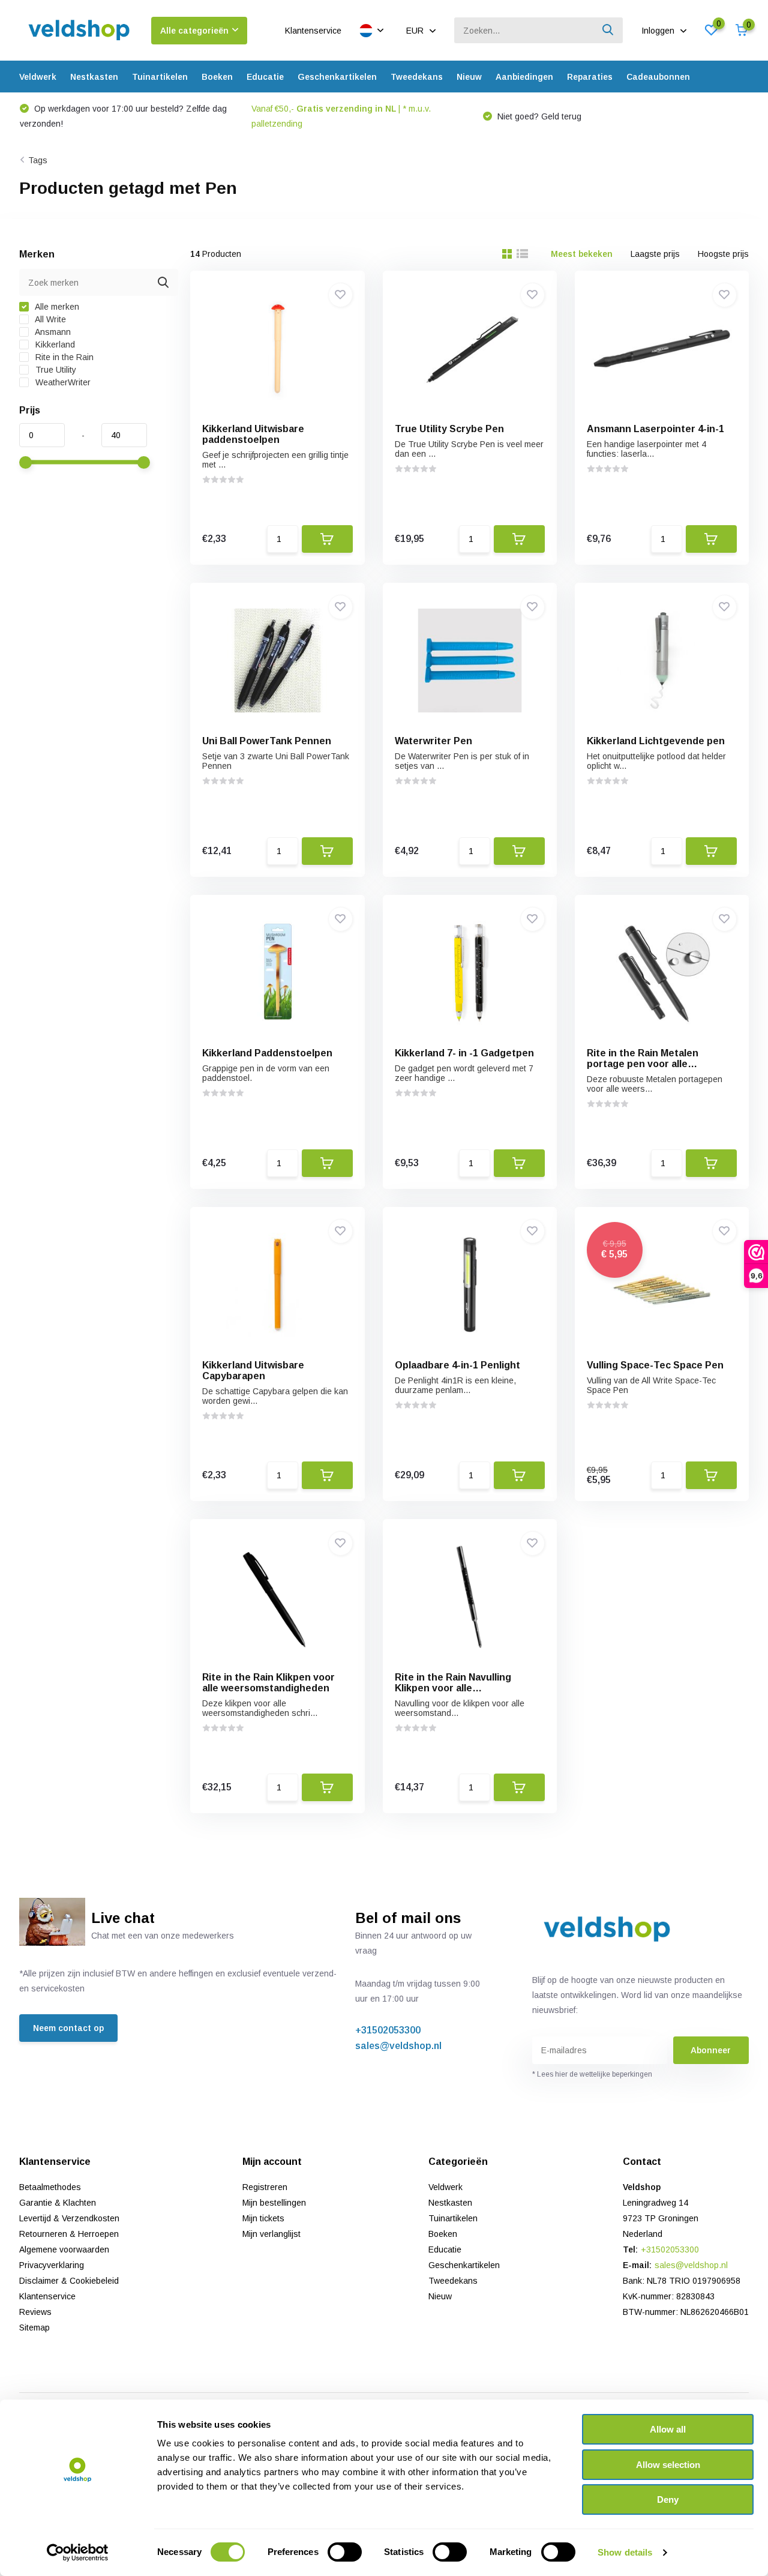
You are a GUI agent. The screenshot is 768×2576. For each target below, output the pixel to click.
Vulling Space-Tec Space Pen (655, 1365)
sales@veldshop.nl (398, 2046)
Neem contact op (68, 2028)
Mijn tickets (263, 2218)
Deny (668, 2499)
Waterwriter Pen (433, 741)
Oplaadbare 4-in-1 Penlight (457, 1365)
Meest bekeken (582, 254)
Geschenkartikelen (337, 77)
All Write (49, 319)
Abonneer (711, 2050)
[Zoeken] (608, 30)
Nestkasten (94, 77)
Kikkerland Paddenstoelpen (267, 1053)
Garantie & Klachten (58, 2203)
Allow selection (668, 2465)
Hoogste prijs (723, 254)
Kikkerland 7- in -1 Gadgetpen (464, 1053)
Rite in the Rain (63, 357)
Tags (38, 160)
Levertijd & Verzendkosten (69, 2218)
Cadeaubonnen (658, 77)
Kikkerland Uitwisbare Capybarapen (253, 1371)
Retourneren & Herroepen (69, 2234)
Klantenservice (313, 31)
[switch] (345, 2552)
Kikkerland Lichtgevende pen (656, 741)
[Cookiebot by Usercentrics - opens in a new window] (78, 2553)
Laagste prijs (655, 254)
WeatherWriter (62, 382)
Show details (625, 2552)
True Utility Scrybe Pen (449, 429)
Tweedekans (417, 77)
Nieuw (469, 77)
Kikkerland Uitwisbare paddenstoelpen (253, 434)
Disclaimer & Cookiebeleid (69, 2281)
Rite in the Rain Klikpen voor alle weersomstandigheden (268, 1683)
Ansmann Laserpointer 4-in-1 (655, 429)
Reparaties (590, 77)
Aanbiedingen (524, 77)
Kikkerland (54, 345)
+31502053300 (388, 2030)
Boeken (217, 77)
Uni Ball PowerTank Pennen (267, 741)
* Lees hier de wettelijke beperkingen (592, 2074)
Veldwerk (38, 77)
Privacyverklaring (52, 2265)
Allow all (668, 2429)
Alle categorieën (194, 31)
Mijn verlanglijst (271, 2234)
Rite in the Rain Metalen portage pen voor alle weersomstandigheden (643, 1064)
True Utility (55, 370)
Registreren (265, 2187)
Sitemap (34, 2328)
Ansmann (52, 332)
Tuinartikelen (160, 77)
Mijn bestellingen (274, 2203)
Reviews (35, 2312)
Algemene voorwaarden (64, 2249)
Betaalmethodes (50, 2187)
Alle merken (56, 307)
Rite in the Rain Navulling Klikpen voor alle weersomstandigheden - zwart (466, 1688)
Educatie (265, 77)
